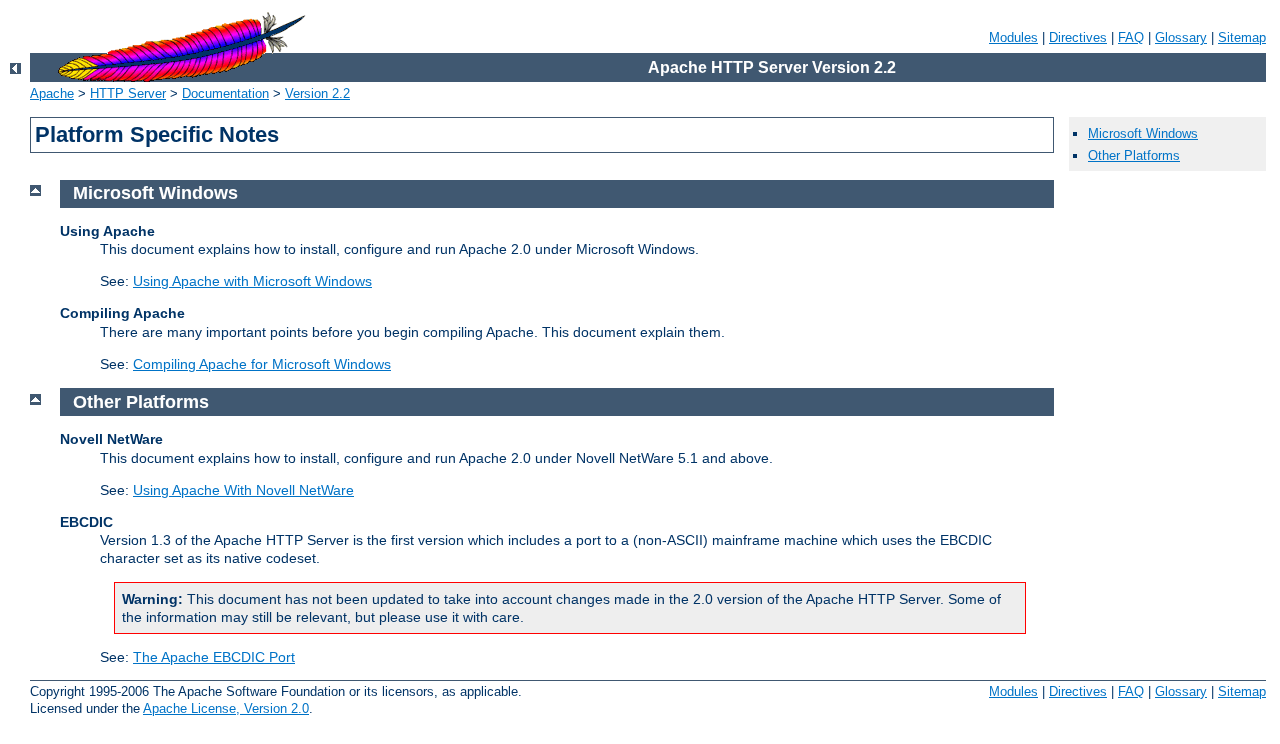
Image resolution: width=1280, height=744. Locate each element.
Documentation (225, 93)
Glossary (1181, 37)
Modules (1013, 37)
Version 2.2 (317, 93)
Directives (1078, 37)
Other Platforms (1134, 155)
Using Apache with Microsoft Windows (252, 281)
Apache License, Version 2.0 (226, 708)
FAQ (1131, 37)
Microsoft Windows (1143, 133)
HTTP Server (128, 93)
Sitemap (1242, 37)
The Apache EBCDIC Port (214, 657)
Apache (52, 93)
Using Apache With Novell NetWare (243, 490)
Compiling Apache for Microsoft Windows (262, 364)
